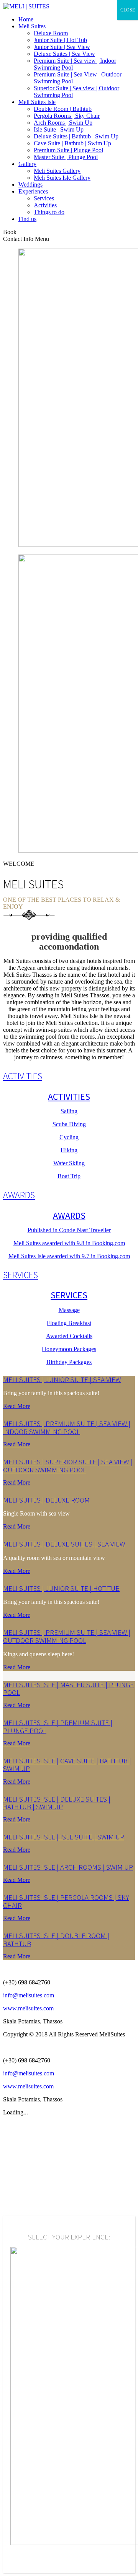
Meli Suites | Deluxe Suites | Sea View (64, 1544)
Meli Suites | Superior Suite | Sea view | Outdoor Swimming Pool (68, 1466)
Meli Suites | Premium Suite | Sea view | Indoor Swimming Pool (67, 1428)
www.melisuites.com (28, 2008)
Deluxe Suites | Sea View (64, 54)
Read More (17, 1406)
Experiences (33, 191)
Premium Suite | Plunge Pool (68, 150)
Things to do (49, 212)
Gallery (27, 164)
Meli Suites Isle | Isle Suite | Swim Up (64, 1837)
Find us (27, 219)
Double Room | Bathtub (63, 109)
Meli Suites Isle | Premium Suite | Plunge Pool (58, 1727)
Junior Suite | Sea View (62, 47)
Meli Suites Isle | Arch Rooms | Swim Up (68, 1867)
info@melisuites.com (29, 1995)
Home (26, 19)
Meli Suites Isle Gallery (62, 178)
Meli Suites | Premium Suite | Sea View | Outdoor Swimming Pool (67, 1636)
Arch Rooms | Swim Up (63, 123)
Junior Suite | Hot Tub (60, 40)
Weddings (30, 185)
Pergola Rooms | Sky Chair (67, 116)
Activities (45, 205)
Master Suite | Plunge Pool (66, 157)
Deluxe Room (51, 33)
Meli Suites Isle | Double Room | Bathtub (56, 1940)
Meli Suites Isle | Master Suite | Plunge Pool (68, 1689)
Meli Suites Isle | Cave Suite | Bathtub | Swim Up (67, 1765)
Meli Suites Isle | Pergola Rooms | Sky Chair (66, 1901)
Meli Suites (32, 26)
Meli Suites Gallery (57, 171)
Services (44, 198)
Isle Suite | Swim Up (59, 129)
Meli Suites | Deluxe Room (46, 1500)
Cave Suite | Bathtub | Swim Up (72, 143)
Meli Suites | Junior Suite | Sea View (62, 1380)
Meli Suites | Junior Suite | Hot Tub (61, 1588)
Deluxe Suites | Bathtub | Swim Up (76, 136)
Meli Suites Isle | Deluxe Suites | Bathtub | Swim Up (57, 1803)
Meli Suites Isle (37, 102)
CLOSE (128, 10)
